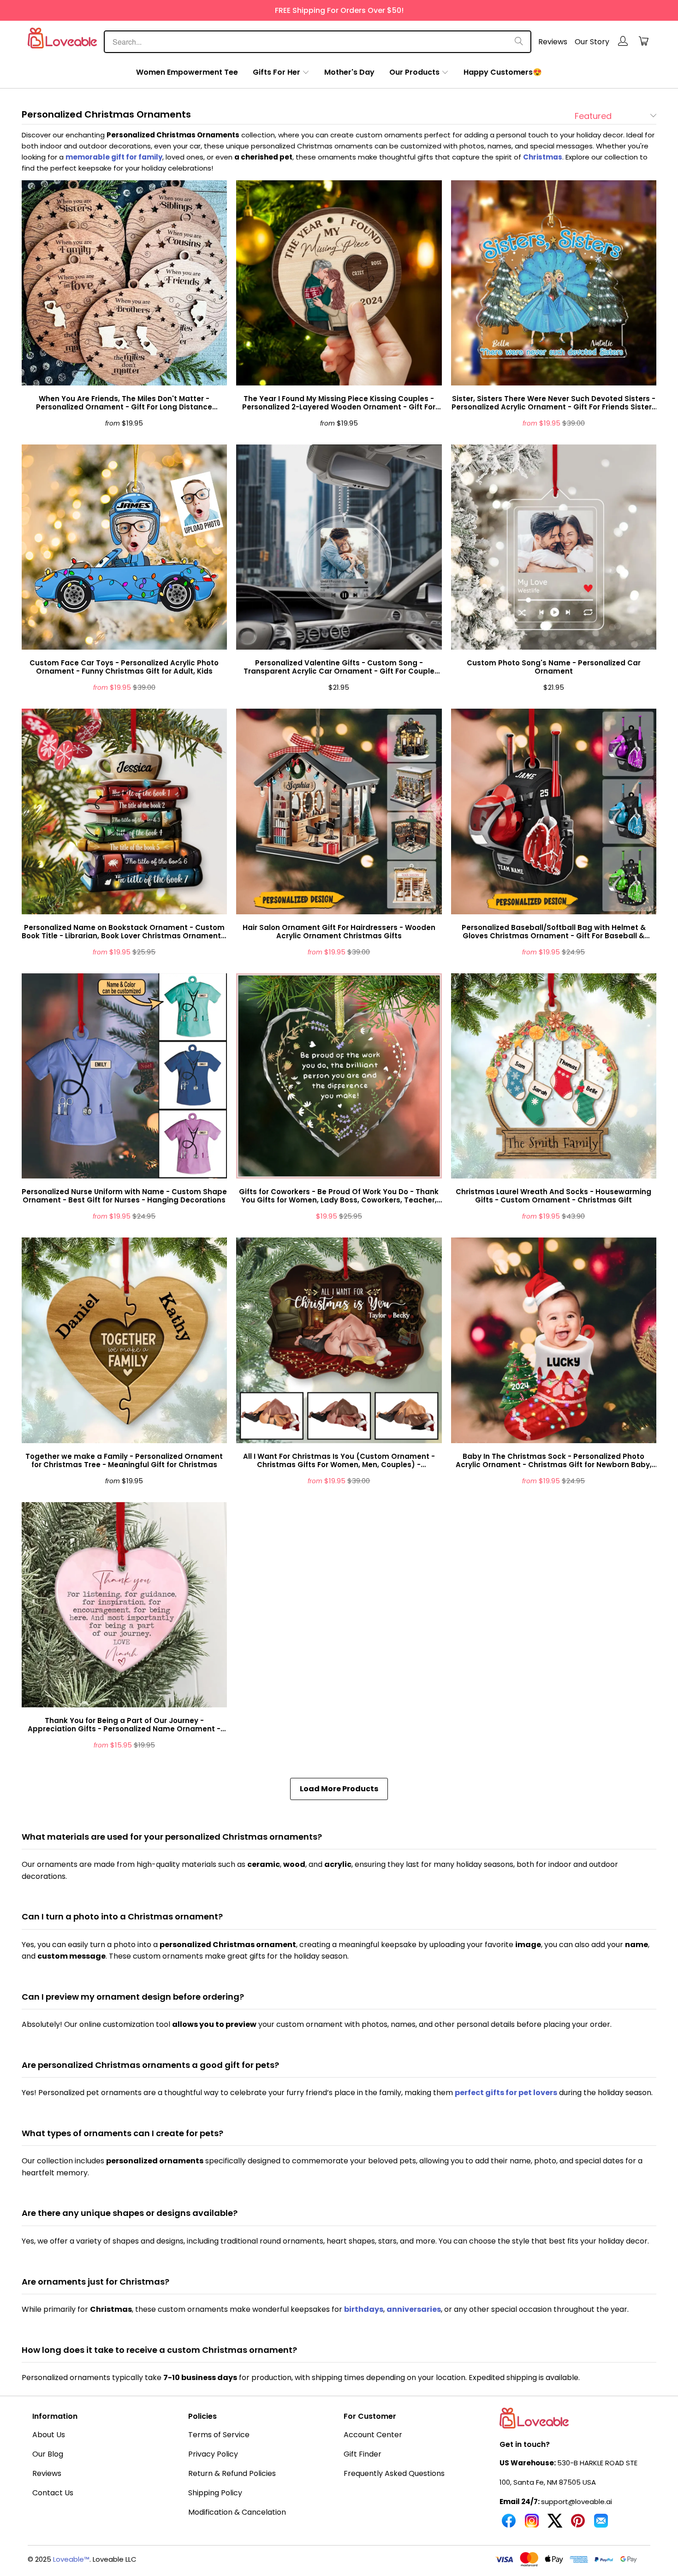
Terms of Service (219, 2435)
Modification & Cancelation (237, 2512)
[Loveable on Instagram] (532, 2524)
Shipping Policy (215, 2493)
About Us (49, 2435)
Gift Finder (363, 2454)
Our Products (414, 72)
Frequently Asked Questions (394, 2473)
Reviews (553, 42)
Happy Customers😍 (503, 72)
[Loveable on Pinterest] (578, 2524)
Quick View (124, 305)
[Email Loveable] (601, 2524)
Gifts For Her (277, 72)
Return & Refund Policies (232, 2473)
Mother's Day (349, 72)
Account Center (373, 2435)
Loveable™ (71, 2559)
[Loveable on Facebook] (509, 2524)
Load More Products (339, 1789)
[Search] (519, 42)
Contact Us (53, 2493)
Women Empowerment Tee (187, 72)
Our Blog (48, 2454)
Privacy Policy (213, 2454)
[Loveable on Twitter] (555, 2524)
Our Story (592, 42)
